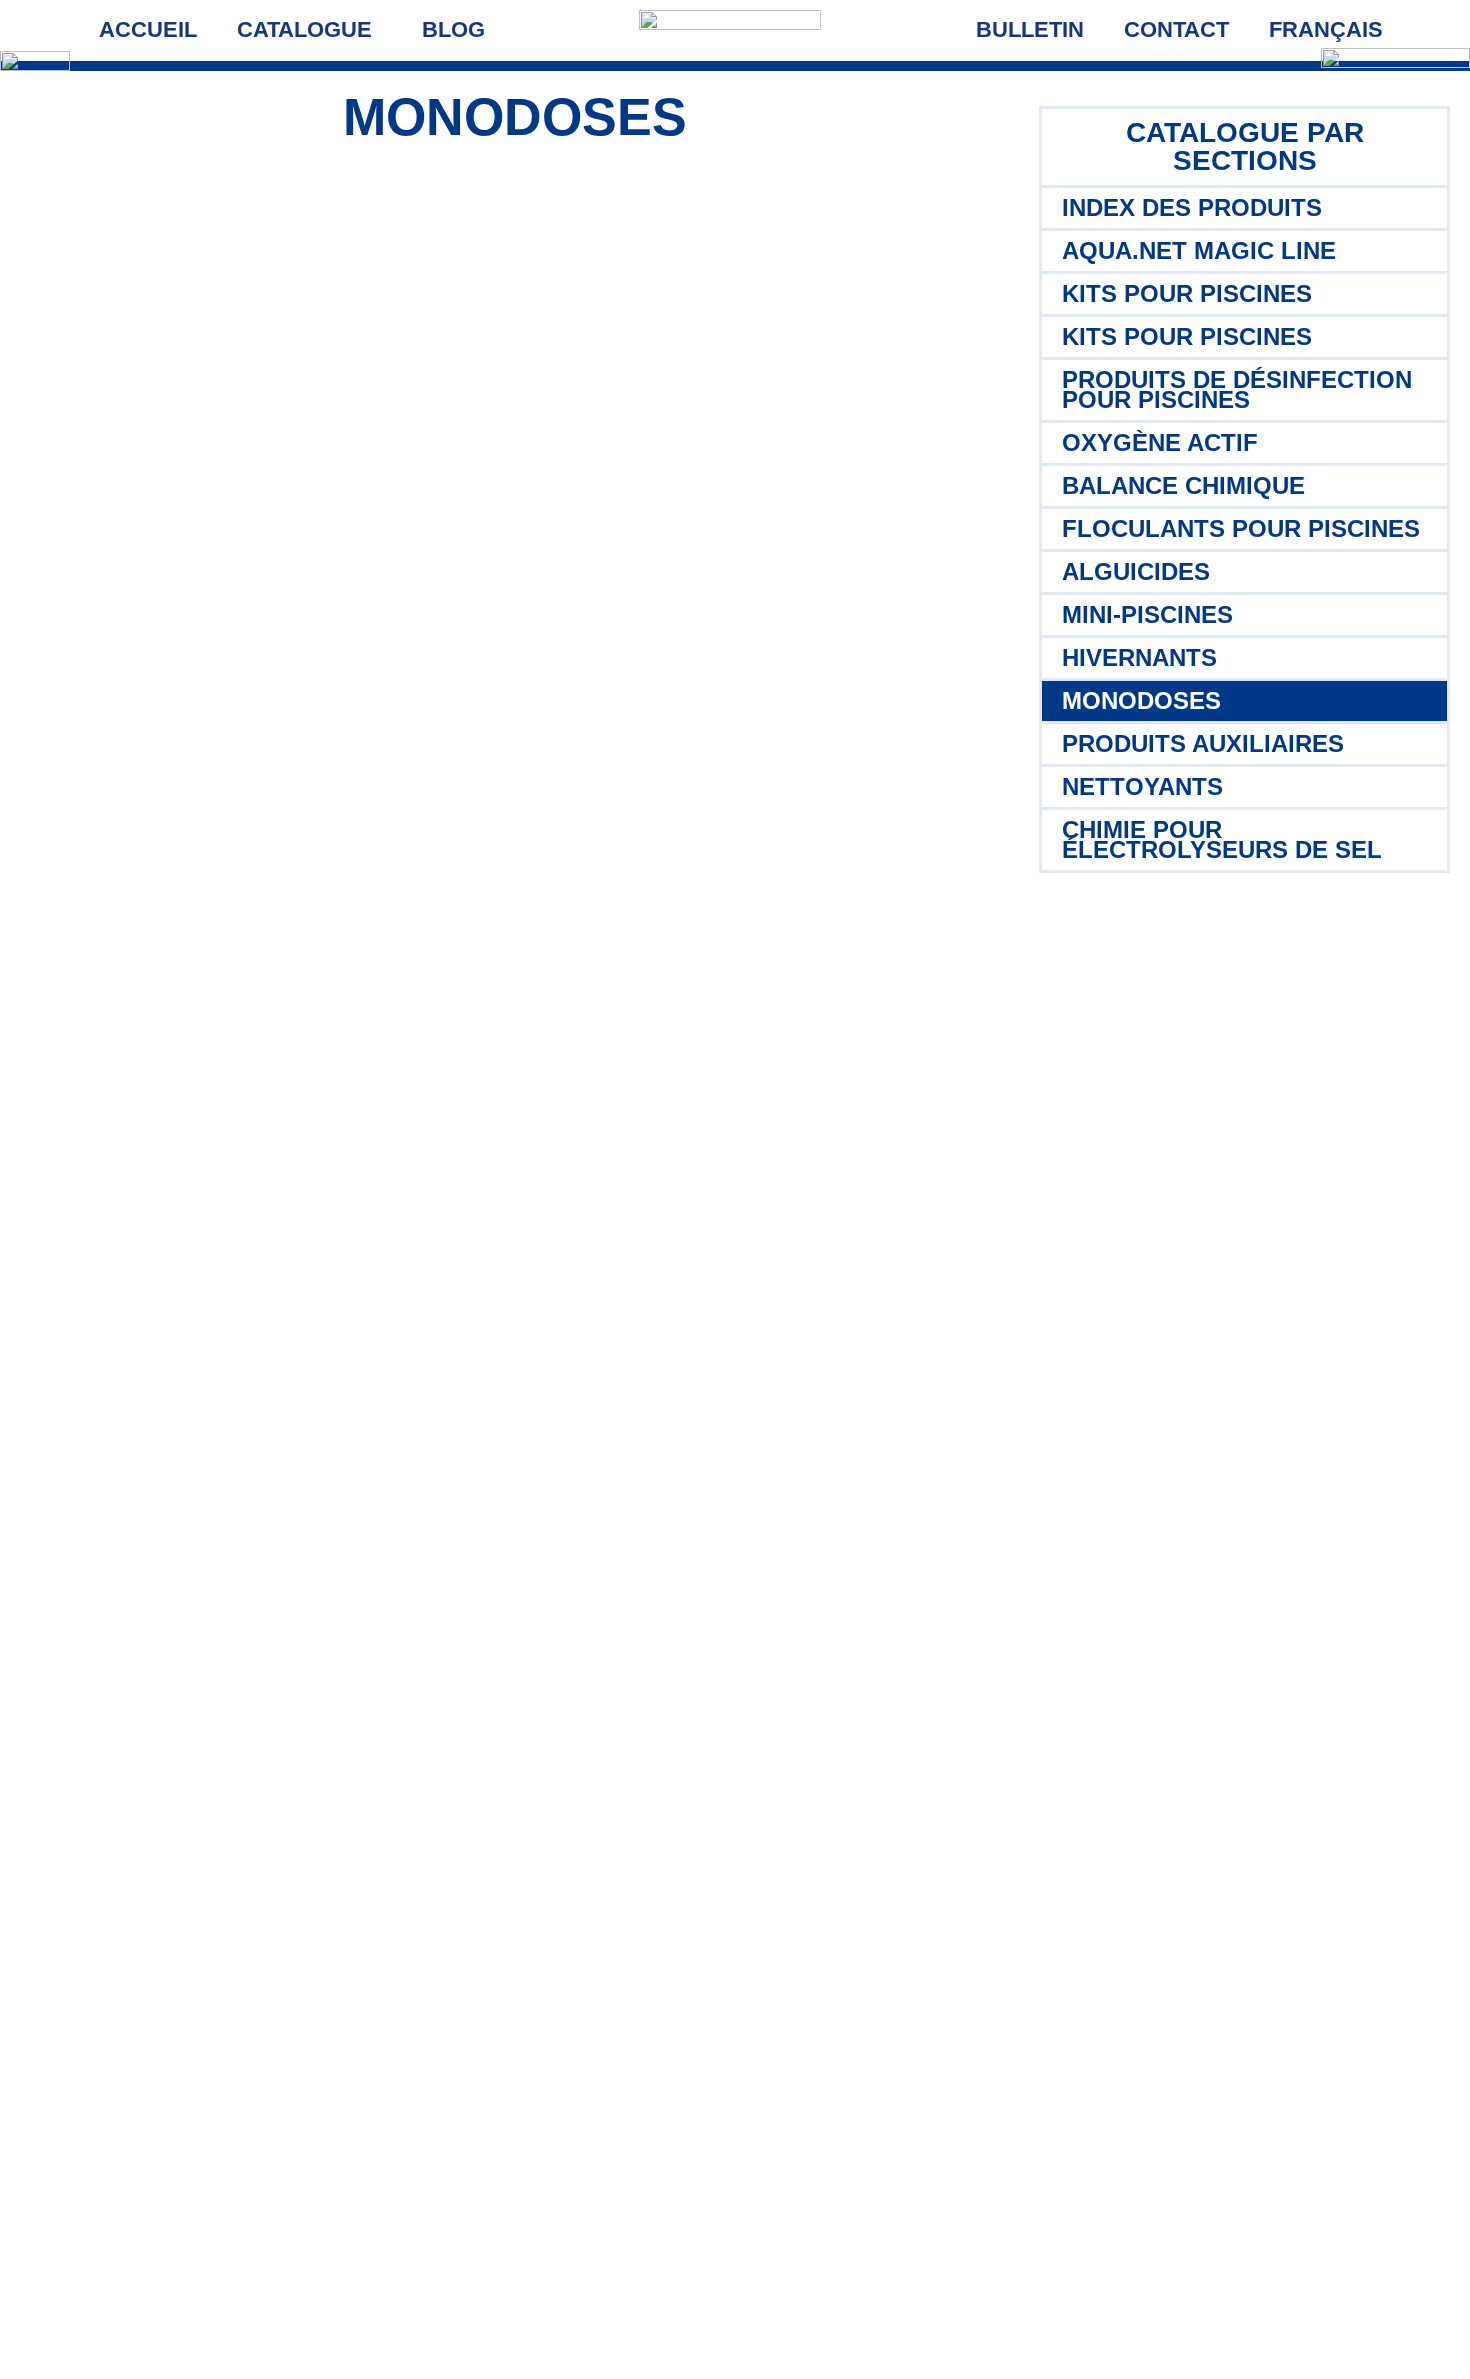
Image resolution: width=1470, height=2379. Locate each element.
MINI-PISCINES (1147, 614)
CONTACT (1176, 29)
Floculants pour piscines (1241, 528)
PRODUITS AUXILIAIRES (1203, 743)
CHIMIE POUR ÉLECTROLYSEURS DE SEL (1222, 839)
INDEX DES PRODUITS (1192, 207)
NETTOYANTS (1142, 786)
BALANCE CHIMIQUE (1183, 485)
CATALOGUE (304, 29)
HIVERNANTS (1139, 657)
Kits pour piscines (1187, 293)
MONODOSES (1141, 700)
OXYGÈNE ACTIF (1160, 442)
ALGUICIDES (1136, 571)
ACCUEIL (148, 29)
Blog (453, 29)
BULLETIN (1030, 29)
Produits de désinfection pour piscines (1237, 389)
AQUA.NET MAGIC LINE (1199, 250)
